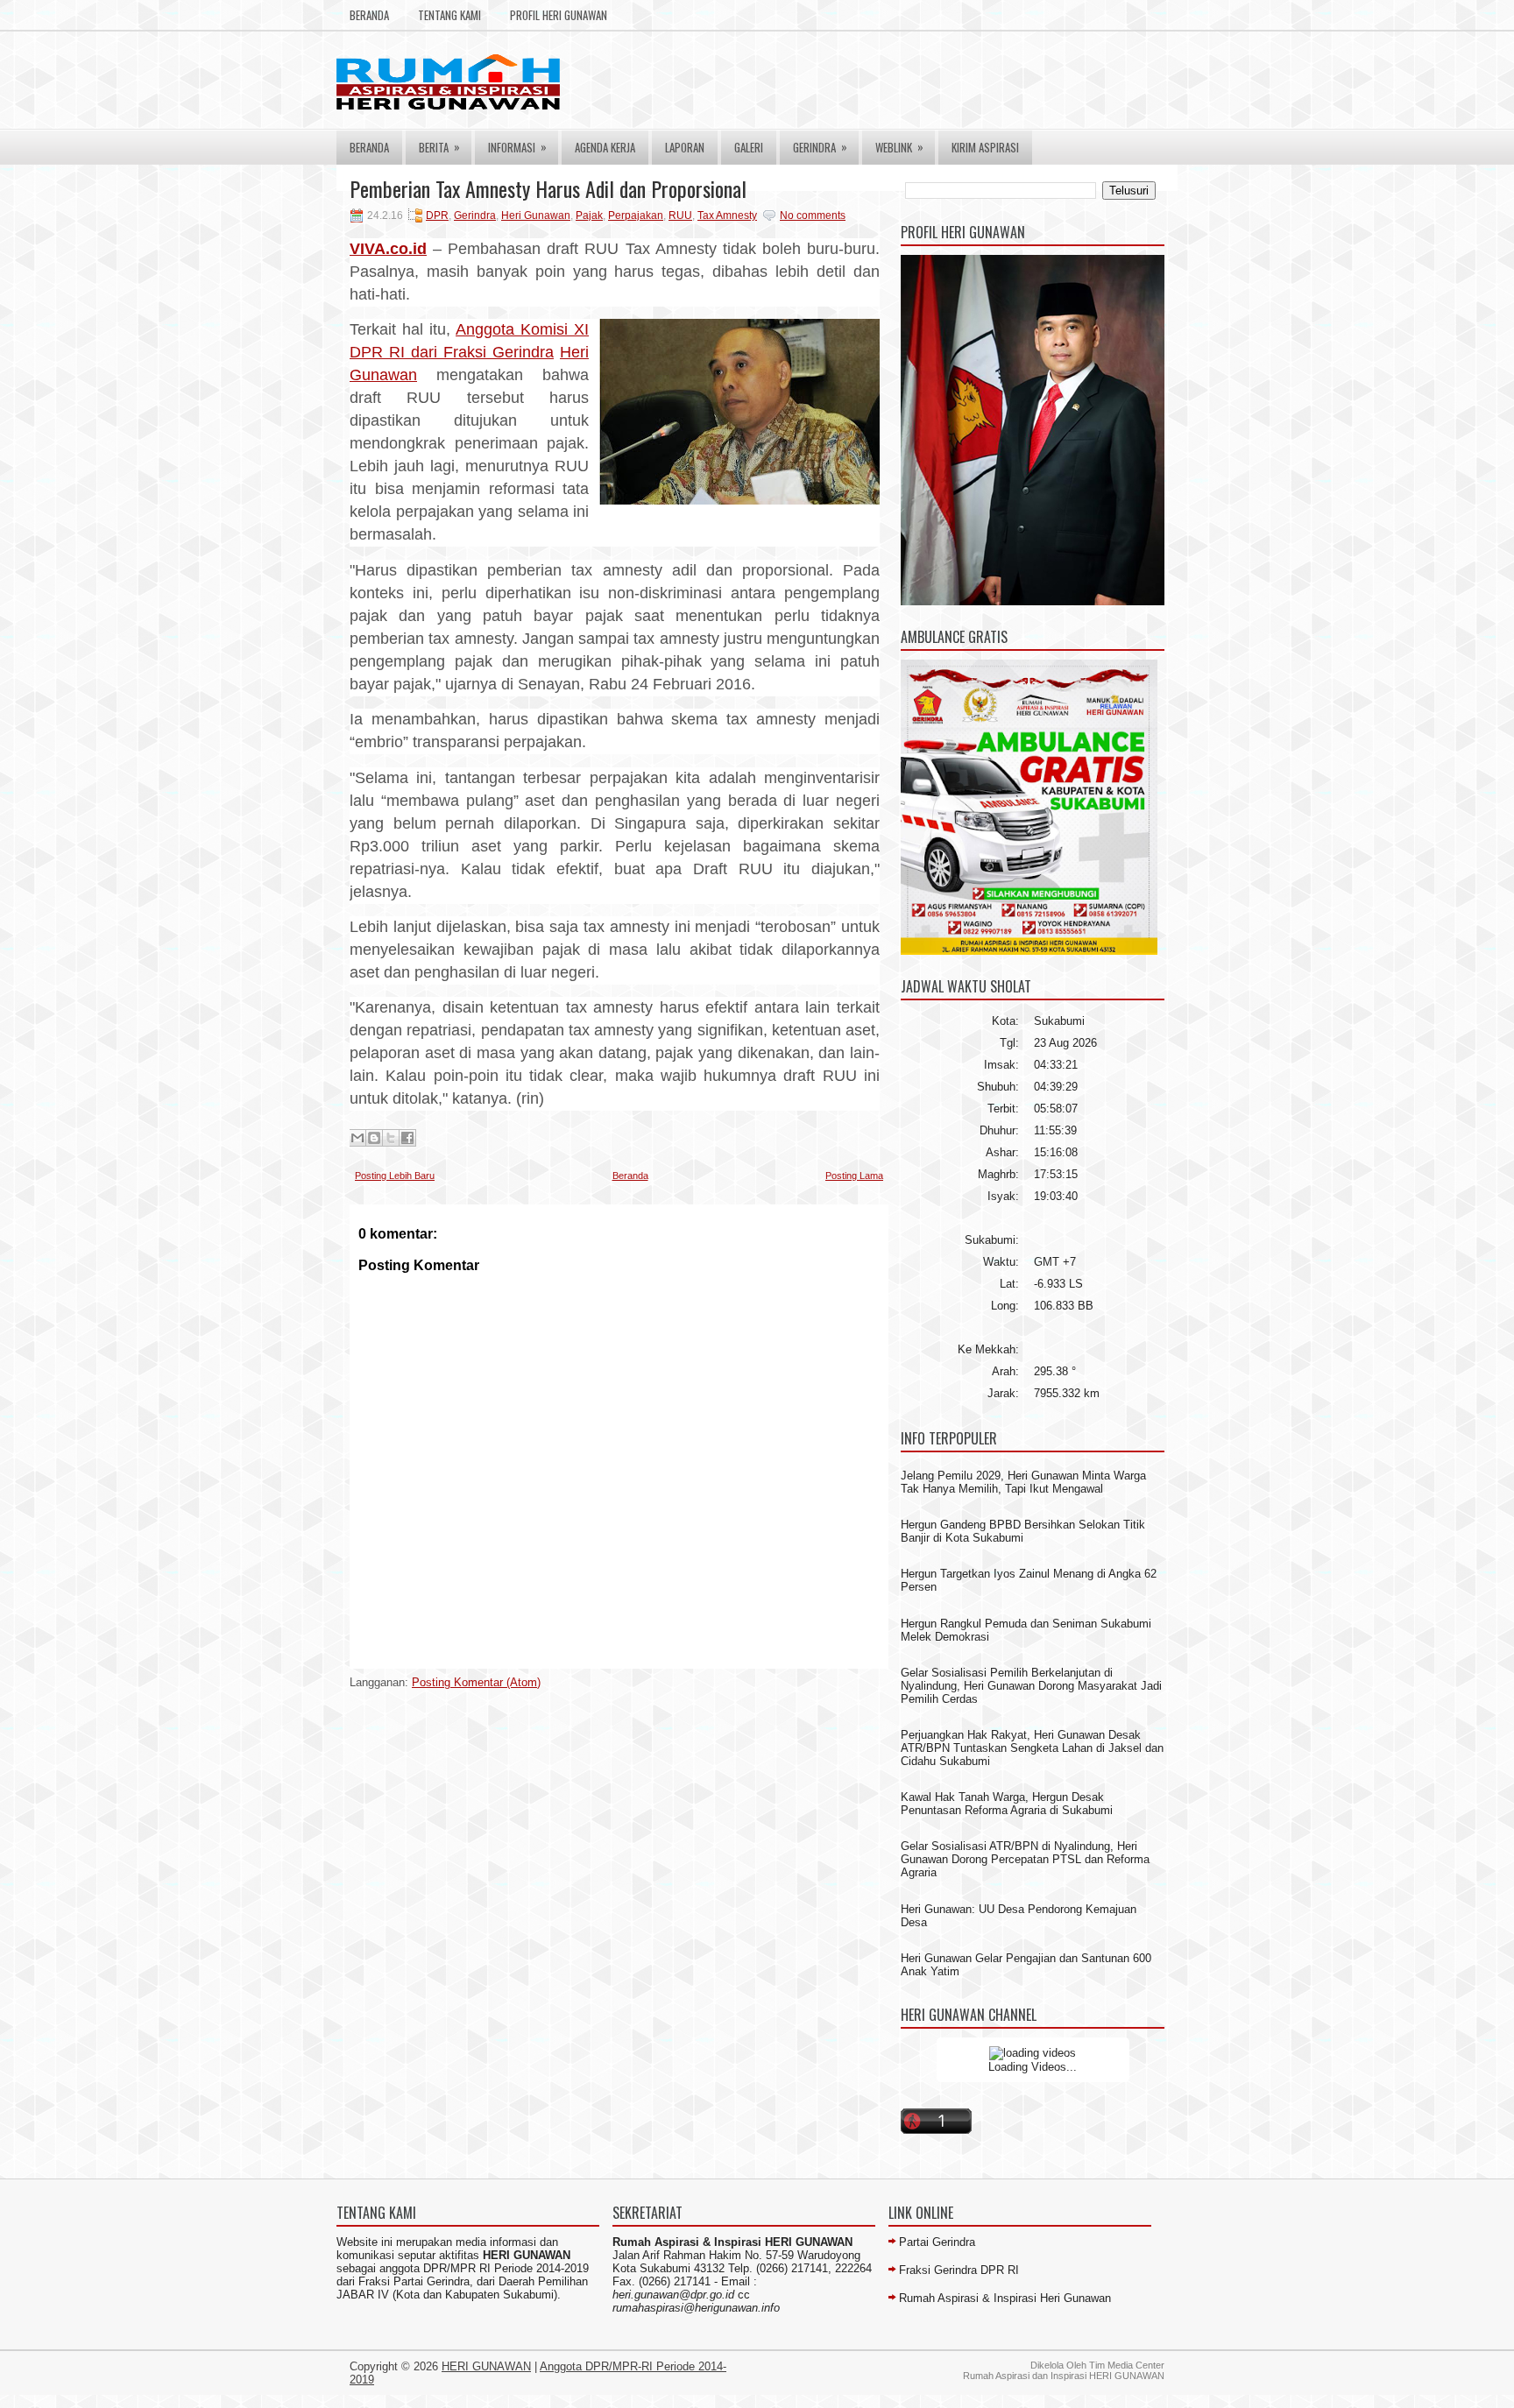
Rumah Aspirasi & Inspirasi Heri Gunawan (1005, 2298)
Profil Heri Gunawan (559, 15)
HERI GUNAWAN (486, 2366)
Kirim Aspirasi (985, 147)
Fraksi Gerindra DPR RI (959, 2270)
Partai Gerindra (937, 2242)
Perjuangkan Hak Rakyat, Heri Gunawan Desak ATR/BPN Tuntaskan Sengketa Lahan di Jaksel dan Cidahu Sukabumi (1032, 1748)
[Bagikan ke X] (391, 1138)
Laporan (685, 147)
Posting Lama (854, 1176)
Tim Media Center (1127, 2365)
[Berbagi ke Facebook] (407, 1138)
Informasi (517, 147)
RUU (680, 215)
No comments (813, 215)
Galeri (749, 147)
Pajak (589, 215)
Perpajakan (636, 215)
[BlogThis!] (374, 1138)
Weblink (899, 147)
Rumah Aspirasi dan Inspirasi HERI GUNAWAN (1064, 2376)
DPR (437, 215)
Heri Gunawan (536, 215)
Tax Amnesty (727, 215)
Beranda (369, 15)
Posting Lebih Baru (395, 1176)
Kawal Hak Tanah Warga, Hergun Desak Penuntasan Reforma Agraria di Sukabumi (1007, 1804)
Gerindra (820, 147)
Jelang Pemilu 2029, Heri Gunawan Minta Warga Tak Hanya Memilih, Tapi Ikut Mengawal (1023, 1482)
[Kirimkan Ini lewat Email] (357, 1138)
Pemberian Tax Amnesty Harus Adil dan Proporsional (548, 188)
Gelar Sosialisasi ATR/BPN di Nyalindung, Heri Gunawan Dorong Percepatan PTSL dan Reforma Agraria (1025, 1859)
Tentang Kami (449, 15)
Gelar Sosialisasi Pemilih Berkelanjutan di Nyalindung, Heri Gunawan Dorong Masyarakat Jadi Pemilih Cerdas (1031, 1686)
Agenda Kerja (605, 147)
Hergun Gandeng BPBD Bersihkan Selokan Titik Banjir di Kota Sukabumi (1023, 1531)
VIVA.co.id (388, 249)
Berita (439, 147)
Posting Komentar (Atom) (476, 1682)
